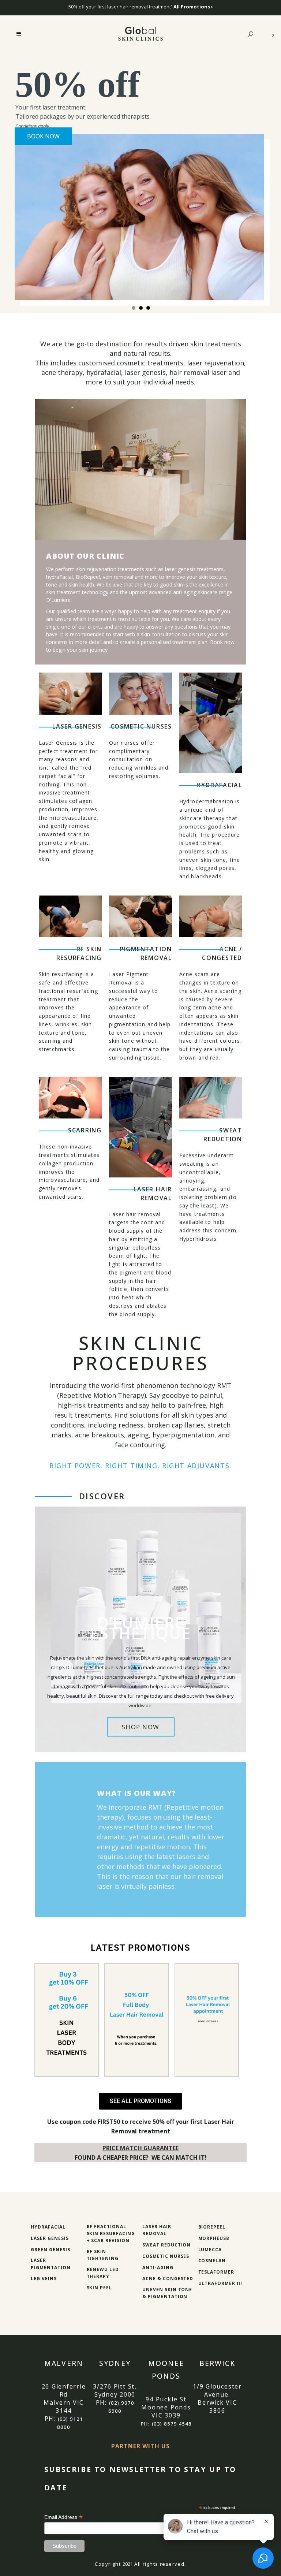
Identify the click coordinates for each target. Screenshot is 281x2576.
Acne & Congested (168, 2279)
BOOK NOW (43, 135)
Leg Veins (44, 2279)
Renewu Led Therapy (103, 2273)
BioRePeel (212, 2227)
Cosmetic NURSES (141, 726)
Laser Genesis (77, 726)
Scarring (85, 1130)
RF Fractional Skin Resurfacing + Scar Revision (111, 2233)
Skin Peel (100, 2288)
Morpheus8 (214, 2238)
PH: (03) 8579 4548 (166, 2424)
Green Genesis (50, 2250)
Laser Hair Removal (153, 1194)
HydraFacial (48, 2227)
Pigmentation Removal (146, 953)
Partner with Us (140, 2446)
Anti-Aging (158, 2268)
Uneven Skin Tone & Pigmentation (167, 2293)
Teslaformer (216, 2272)
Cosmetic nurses (166, 2256)
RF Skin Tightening (103, 2255)
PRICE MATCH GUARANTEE (140, 2148)
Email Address (64, 2517)
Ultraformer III (220, 2283)
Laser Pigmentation (51, 2264)
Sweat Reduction (223, 1135)
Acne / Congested (222, 953)
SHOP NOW (141, 1727)
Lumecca (210, 2250)
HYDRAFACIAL (219, 785)
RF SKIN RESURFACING (79, 953)
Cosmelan (212, 2261)
